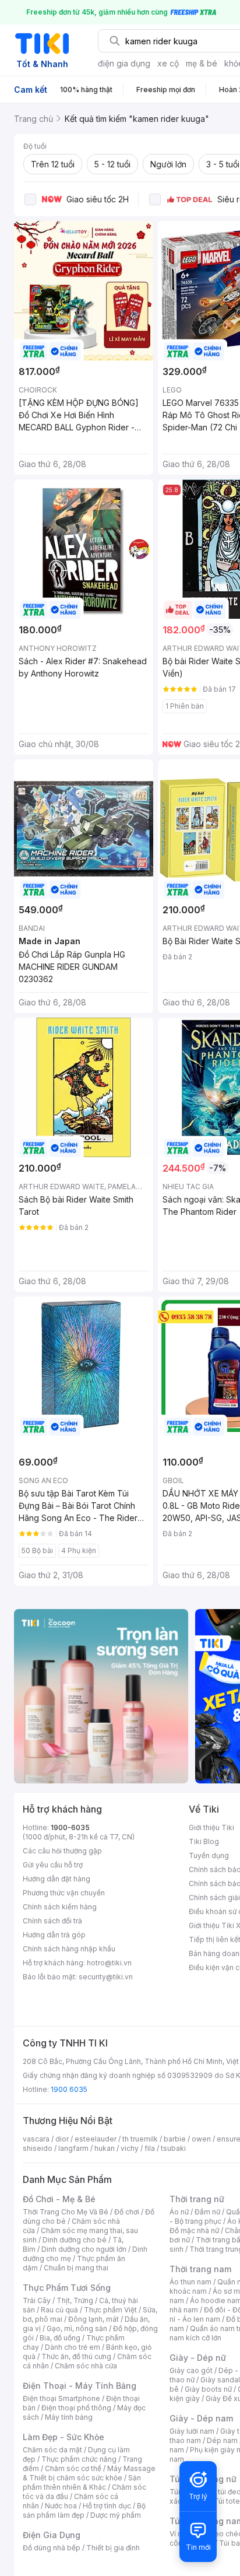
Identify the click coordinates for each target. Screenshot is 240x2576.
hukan (105, 2148)
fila (150, 2148)
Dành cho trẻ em (73, 2347)
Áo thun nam (190, 2282)
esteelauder (96, 2139)
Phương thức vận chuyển (64, 1893)
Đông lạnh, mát (93, 2319)
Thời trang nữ (197, 2199)
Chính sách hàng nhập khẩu (69, 1949)
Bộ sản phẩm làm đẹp (84, 2510)
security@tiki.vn (106, 1977)
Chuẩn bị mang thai (76, 2268)
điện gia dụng (124, 63)
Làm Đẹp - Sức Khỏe (63, 2437)
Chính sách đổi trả (52, 1921)
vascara (36, 2139)
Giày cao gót (191, 2370)
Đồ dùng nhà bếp (52, 2548)
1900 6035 (69, 2089)
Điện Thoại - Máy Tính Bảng (80, 2386)
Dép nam (222, 2440)
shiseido (38, 2148)
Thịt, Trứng (75, 2300)
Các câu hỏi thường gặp (62, 1851)
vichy (130, 2148)
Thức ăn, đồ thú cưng (76, 2356)
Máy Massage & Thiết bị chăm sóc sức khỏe (89, 2473)
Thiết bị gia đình (113, 2548)
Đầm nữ (207, 2212)
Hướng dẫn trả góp (54, 1935)
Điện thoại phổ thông (76, 2408)
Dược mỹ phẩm (116, 2515)
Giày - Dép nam (201, 2418)
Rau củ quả (59, 2310)
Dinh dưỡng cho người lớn (84, 2249)
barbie (175, 2139)
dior (62, 2139)
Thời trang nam (200, 2269)
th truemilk (140, 2139)
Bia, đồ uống (60, 2338)
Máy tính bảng (69, 2417)
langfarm (73, 2148)
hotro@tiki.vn (109, 1963)
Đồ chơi (127, 2212)
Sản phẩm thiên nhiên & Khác (82, 2482)
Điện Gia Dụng (52, 2535)
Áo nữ (179, 2212)
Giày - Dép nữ (198, 2358)
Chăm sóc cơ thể (73, 2468)
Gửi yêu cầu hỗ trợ (53, 1865)
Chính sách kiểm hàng (60, 1907)
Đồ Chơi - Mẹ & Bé (59, 2199)
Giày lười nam (192, 2431)
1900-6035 (70, 1827)
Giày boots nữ (208, 2389)
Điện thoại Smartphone (61, 2398)
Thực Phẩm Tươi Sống (67, 2288)
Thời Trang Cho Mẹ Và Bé (66, 2212)
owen (201, 2139)
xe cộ (168, 63)
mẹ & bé (202, 63)
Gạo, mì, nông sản (77, 2328)
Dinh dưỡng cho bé (75, 2240)
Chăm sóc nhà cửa (86, 2366)
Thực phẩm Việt (110, 2310)
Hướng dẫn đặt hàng (57, 1879)
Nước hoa (61, 2506)
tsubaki (173, 2148)
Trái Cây (37, 2300)
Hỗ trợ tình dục (107, 2506)
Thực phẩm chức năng (79, 2459)
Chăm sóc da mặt (52, 2450)
